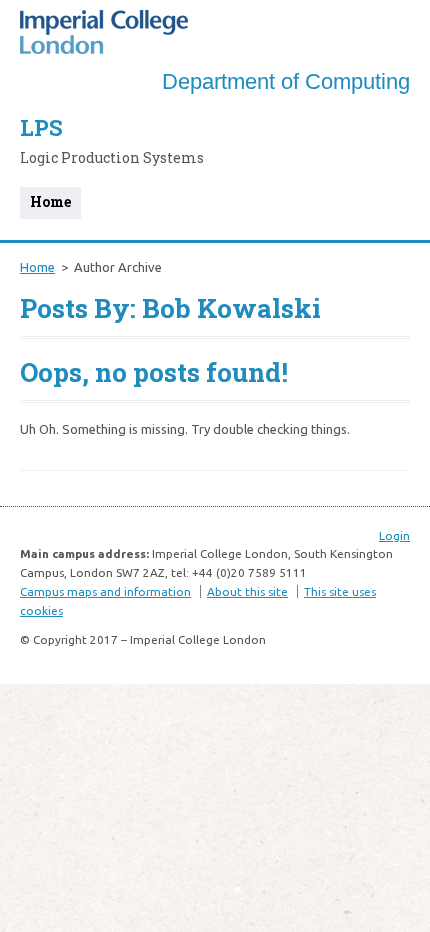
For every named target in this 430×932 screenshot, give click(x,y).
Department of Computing (286, 81)
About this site (247, 591)
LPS (41, 127)
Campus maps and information (105, 591)
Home (50, 201)
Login (394, 535)
